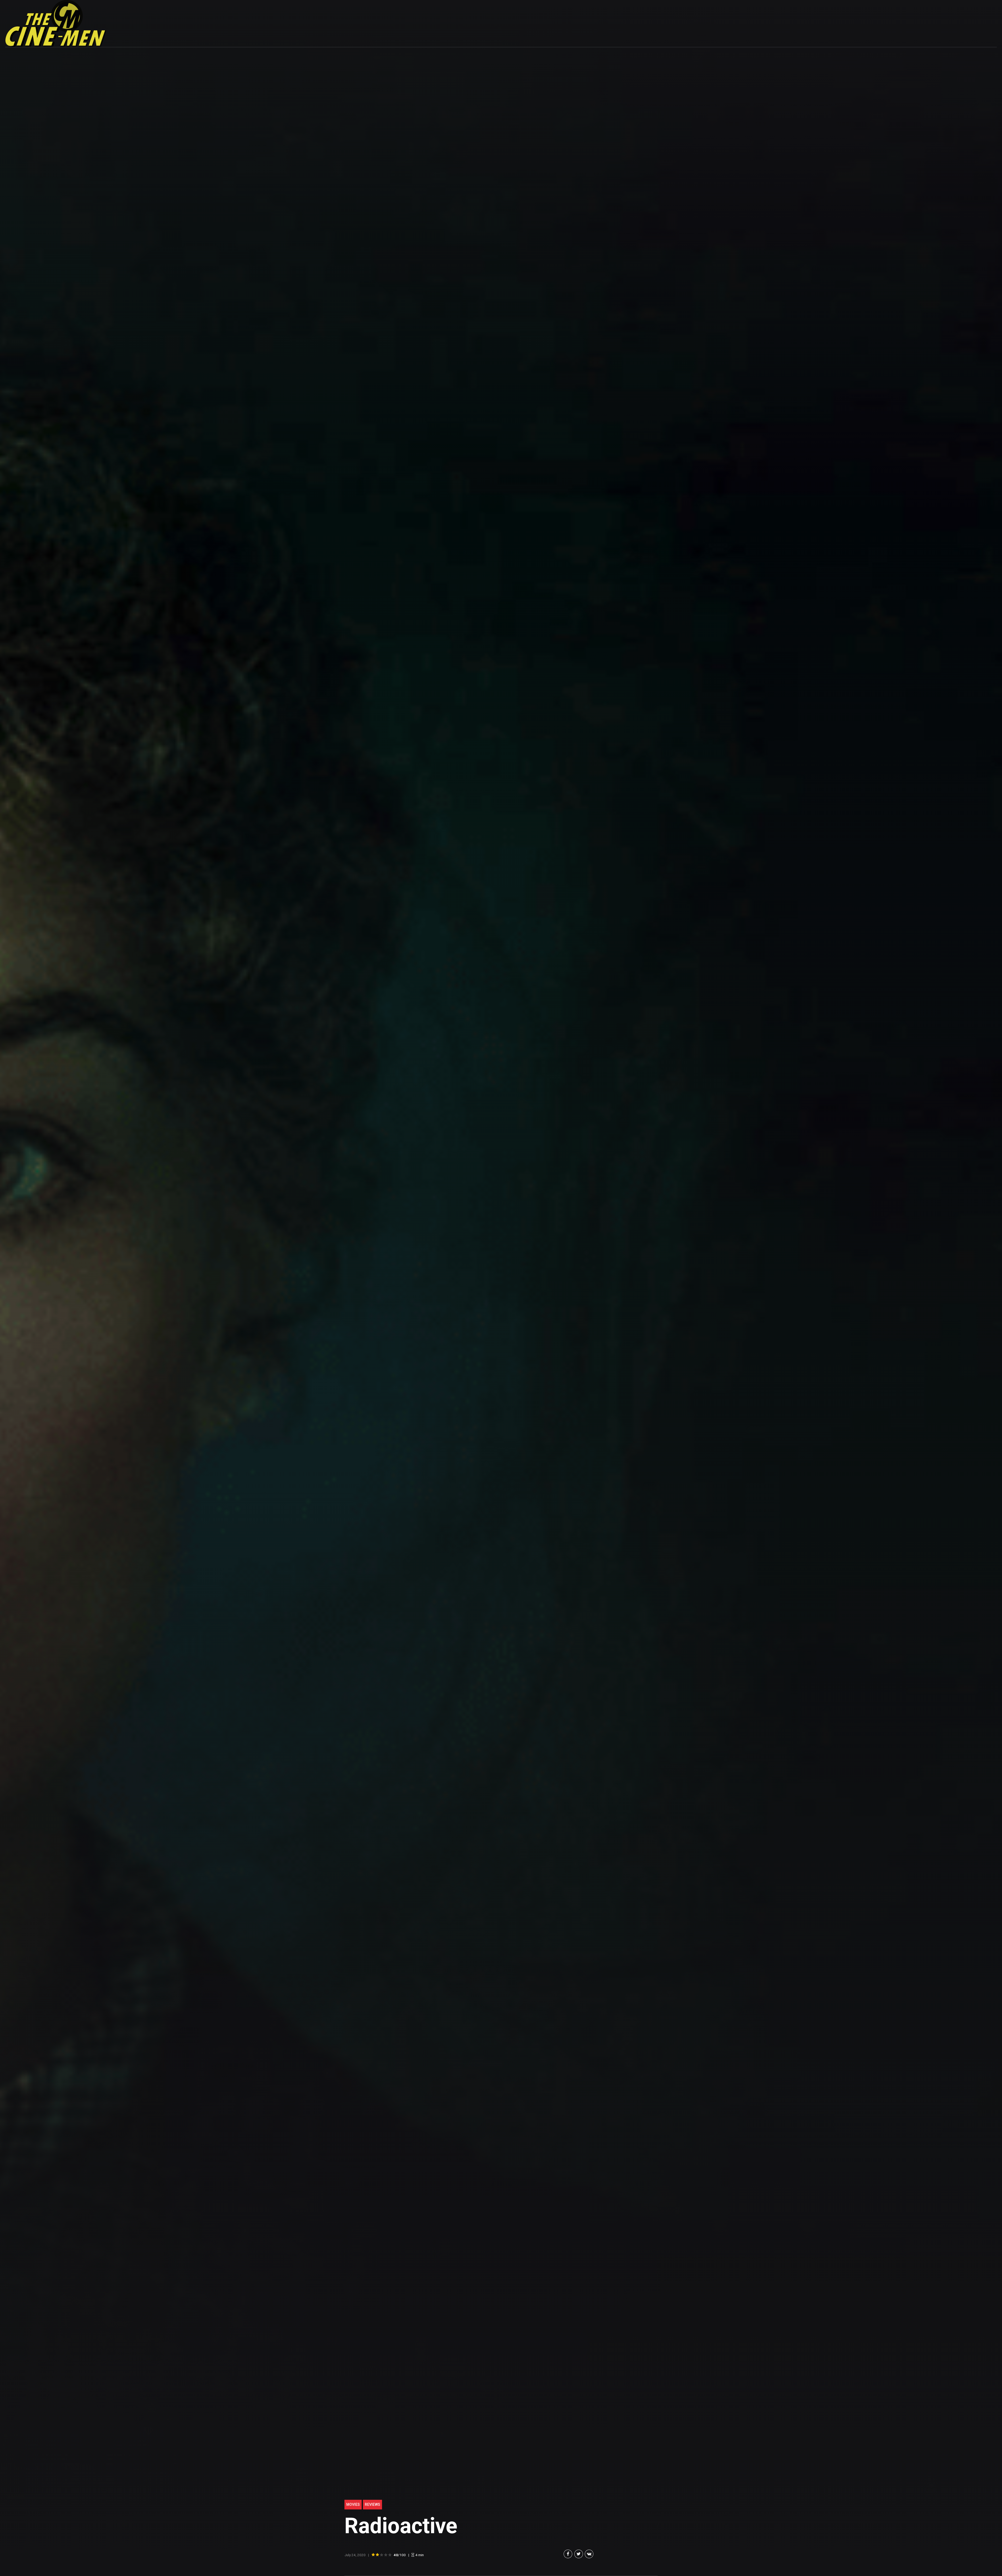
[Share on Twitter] (579, 2554)
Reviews (372, 2504)
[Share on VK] (589, 2554)
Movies (353, 2504)
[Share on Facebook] (568, 2554)
